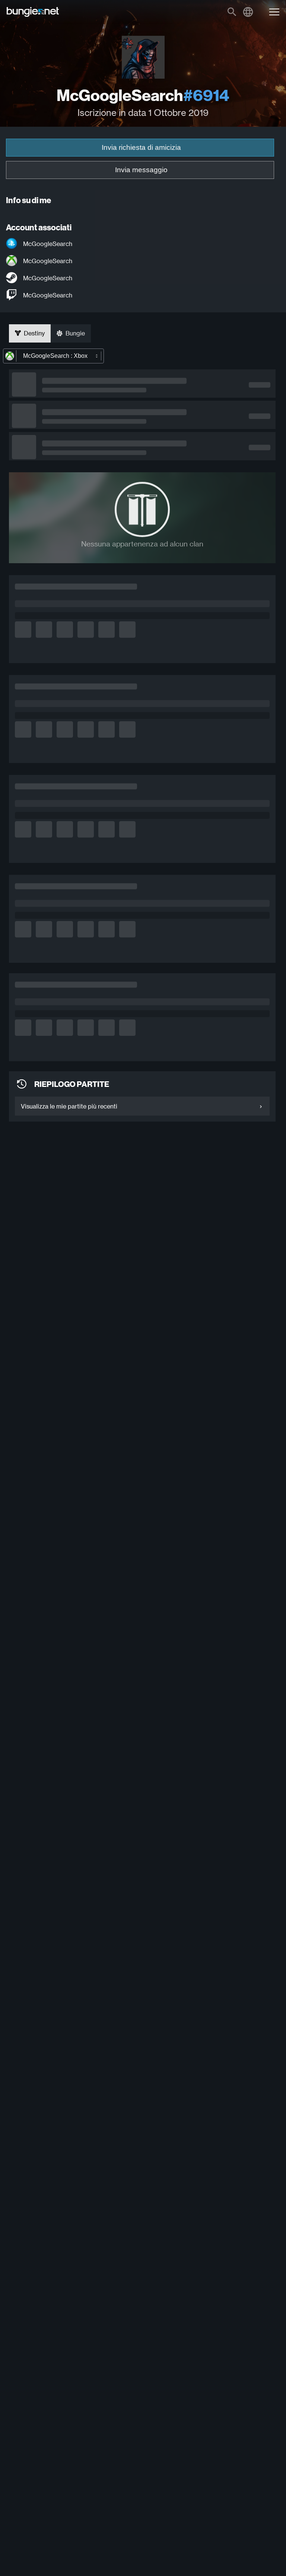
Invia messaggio (141, 170)
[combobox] (53, 356)
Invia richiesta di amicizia (141, 147)
